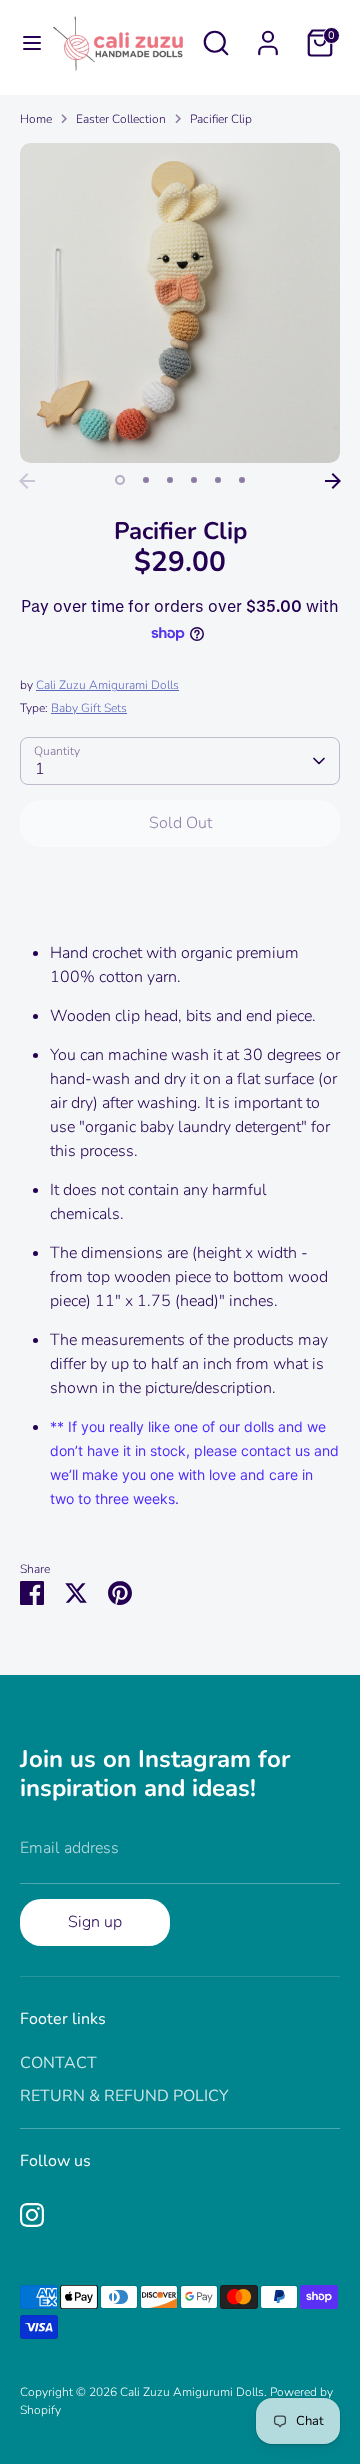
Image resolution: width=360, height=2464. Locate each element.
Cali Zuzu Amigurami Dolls (107, 685)
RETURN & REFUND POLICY (124, 2096)
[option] (180, 303)
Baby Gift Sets (89, 708)
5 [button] (218, 480)
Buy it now (180, 884)
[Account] (268, 35)
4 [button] (194, 480)
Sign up (95, 1922)
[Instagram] (32, 2215)
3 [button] (170, 480)
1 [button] (120, 480)
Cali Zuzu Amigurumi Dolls (192, 2392)
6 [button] (242, 480)
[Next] (333, 481)
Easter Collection (121, 119)
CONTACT (58, 2063)
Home (36, 119)
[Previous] (27, 481)
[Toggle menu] (24, 43)
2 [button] (146, 480)
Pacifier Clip (221, 119)
